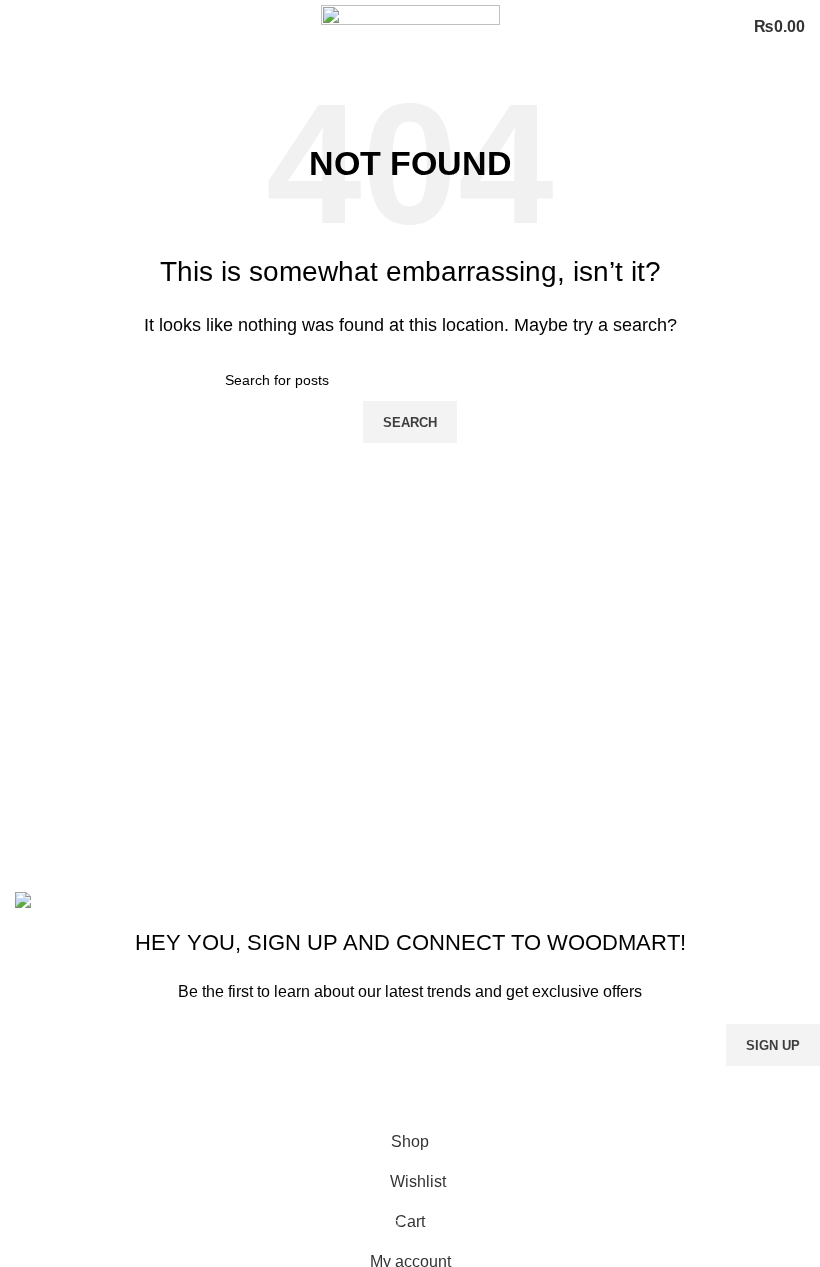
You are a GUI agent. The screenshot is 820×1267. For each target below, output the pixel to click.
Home (309, 741)
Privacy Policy (538, 1098)
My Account (329, 853)
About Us (321, 779)
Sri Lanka (49, 741)
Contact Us (327, 816)
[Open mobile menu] (23, 27)
